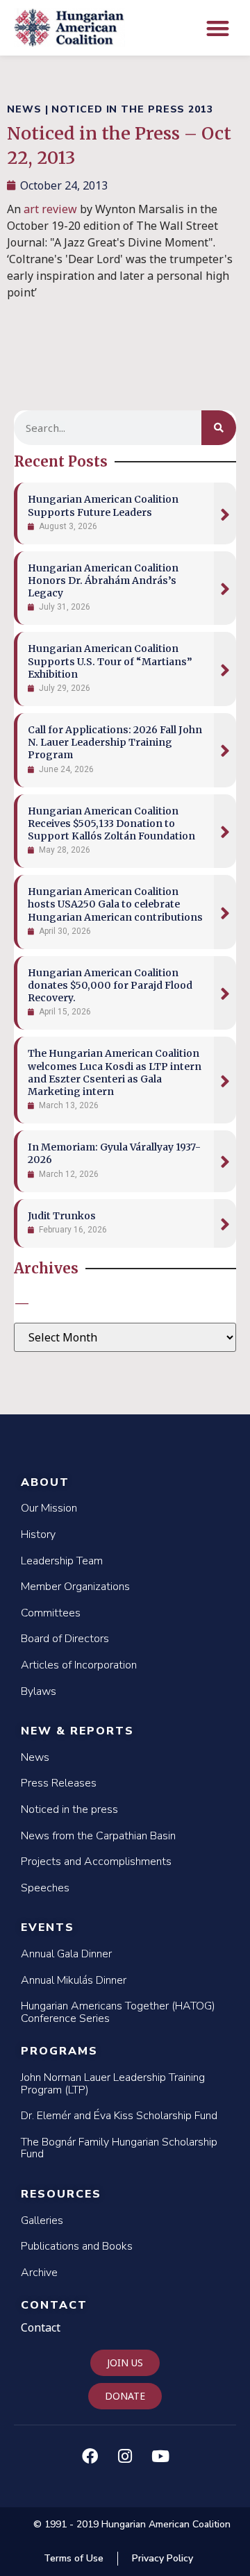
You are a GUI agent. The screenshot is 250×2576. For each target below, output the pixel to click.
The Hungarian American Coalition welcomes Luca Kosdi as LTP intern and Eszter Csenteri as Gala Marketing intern (115, 1072)
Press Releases (59, 1783)
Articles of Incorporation (79, 1665)
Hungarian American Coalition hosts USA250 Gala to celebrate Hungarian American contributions (115, 904)
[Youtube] (160, 2457)
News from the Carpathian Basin (98, 1836)
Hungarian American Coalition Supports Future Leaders (103, 505)
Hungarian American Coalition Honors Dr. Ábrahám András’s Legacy (103, 580)
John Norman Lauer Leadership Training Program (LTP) (113, 2084)
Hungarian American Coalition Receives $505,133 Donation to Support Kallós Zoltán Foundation (111, 823)
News (35, 1757)
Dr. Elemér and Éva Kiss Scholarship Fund (119, 2116)
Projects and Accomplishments (96, 1862)
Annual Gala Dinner (66, 1954)
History (38, 1534)
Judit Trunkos (62, 1216)
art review (50, 209)
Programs (59, 2051)
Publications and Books (77, 2246)
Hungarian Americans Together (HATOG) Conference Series (118, 2012)
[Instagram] (125, 2457)
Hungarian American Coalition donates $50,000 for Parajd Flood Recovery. (110, 985)
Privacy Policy (162, 2558)
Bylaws (39, 1691)
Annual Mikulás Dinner (74, 1980)
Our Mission (49, 1508)
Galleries (42, 2220)
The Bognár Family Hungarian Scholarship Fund (119, 2148)
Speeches (45, 1888)
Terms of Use (74, 2558)
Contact (54, 2305)
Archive (39, 2273)
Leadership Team (62, 1561)
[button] (218, 28)
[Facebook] (90, 2457)
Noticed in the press (69, 1809)
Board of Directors (65, 1639)
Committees (51, 1613)
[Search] (219, 428)
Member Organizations (75, 1587)
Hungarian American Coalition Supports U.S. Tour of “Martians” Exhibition (110, 661)
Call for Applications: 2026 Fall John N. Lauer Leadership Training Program (115, 742)
